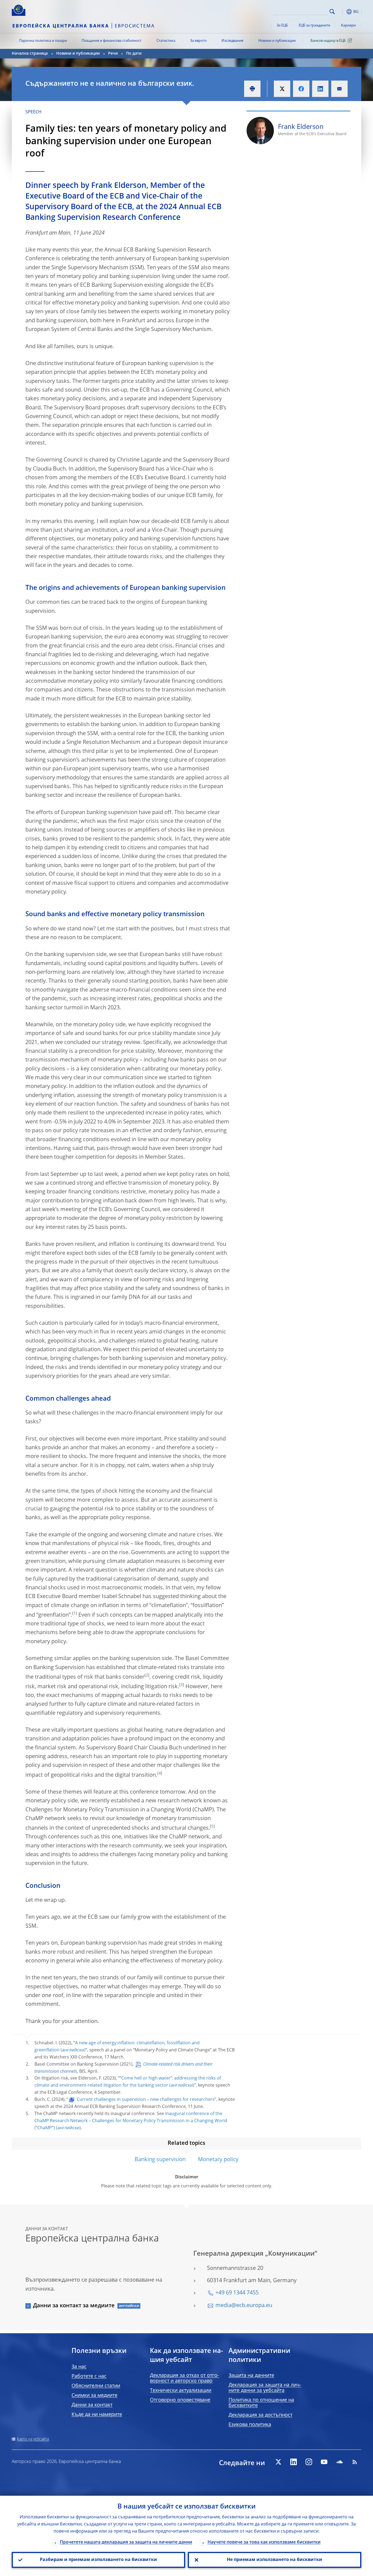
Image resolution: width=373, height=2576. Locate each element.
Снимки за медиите (94, 2395)
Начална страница (30, 54)
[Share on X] (282, 89)
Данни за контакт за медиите (74, 2306)
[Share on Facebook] (301, 89)
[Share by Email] (339, 89)
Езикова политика (250, 2425)
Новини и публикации (277, 41)
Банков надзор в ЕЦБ (328, 41)
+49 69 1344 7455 (237, 2293)
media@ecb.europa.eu (244, 2306)
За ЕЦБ (282, 26)
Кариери (348, 26)
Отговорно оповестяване (180, 2400)
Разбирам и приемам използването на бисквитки (98, 2560)
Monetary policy (218, 2160)
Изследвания (232, 41)
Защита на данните (251, 2376)
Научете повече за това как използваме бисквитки (264, 2542)
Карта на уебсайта (33, 2439)
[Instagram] (309, 2462)
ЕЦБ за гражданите (314, 26)
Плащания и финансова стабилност (112, 41)
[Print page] (252, 89)
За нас (79, 2367)
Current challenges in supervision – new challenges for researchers (146, 2100)
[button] (342, 12)
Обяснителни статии (96, 2386)
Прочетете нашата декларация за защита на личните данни (126, 2542)
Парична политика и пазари (43, 41)
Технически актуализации (181, 2391)
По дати (134, 54)
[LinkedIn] (294, 2462)
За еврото (198, 41)
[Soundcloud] (339, 2462)
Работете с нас (89, 2376)
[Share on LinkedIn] (320, 89)
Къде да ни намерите (97, 2415)
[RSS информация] (355, 2462)
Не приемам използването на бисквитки (275, 2560)
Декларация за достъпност (260, 2415)
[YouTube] (324, 2462)
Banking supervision (160, 2160)
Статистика (166, 41)
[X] (278, 2462)
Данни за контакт (92, 2405)
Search (332, 12)
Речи (113, 54)
